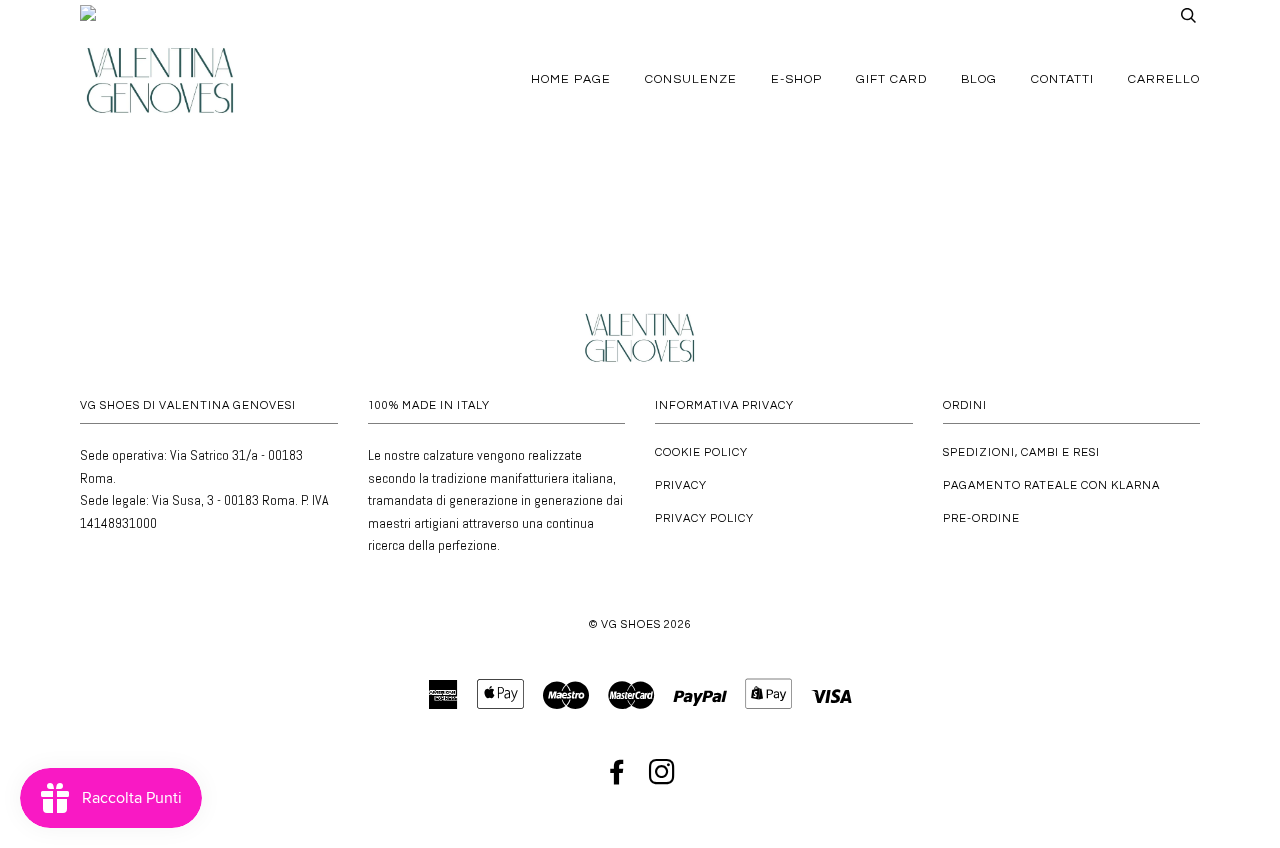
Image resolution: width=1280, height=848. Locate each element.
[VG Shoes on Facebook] (617, 778)
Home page (571, 79)
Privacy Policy (704, 518)
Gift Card (891, 79)
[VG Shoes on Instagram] (662, 778)
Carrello (1164, 79)
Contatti (1062, 79)
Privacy (681, 485)
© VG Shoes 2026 (640, 624)
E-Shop (796, 79)
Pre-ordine (981, 518)
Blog (979, 79)
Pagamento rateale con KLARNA (1051, 485)
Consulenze (691, 79)
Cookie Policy (701, 452)
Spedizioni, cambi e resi (1021, 452)
